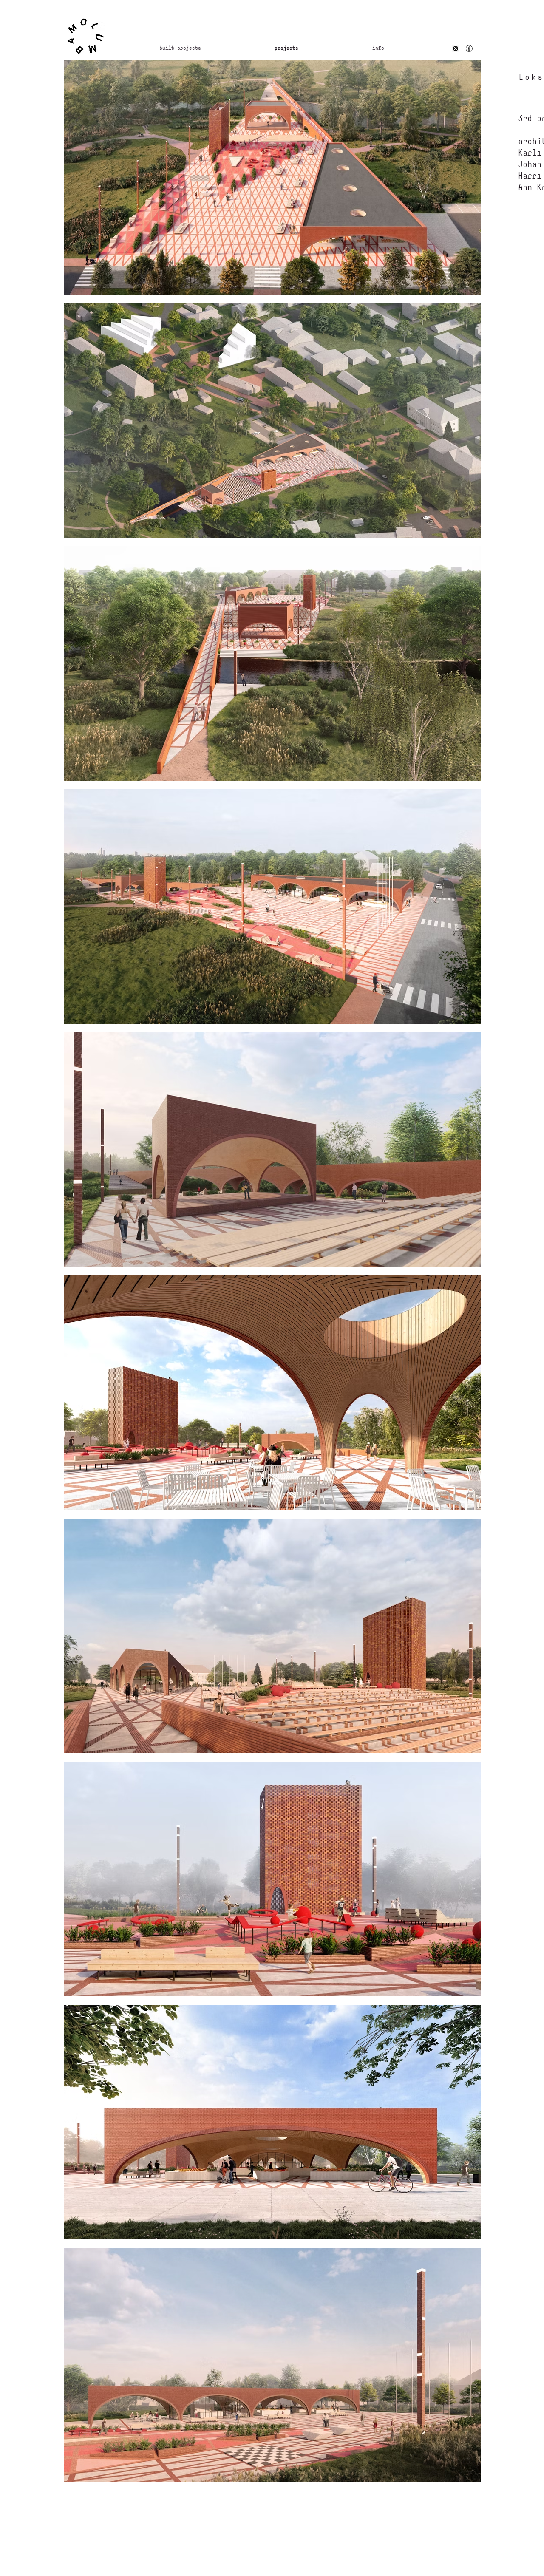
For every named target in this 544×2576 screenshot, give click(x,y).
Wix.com (296, 2526)
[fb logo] (469, 48)
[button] (409, 48)
